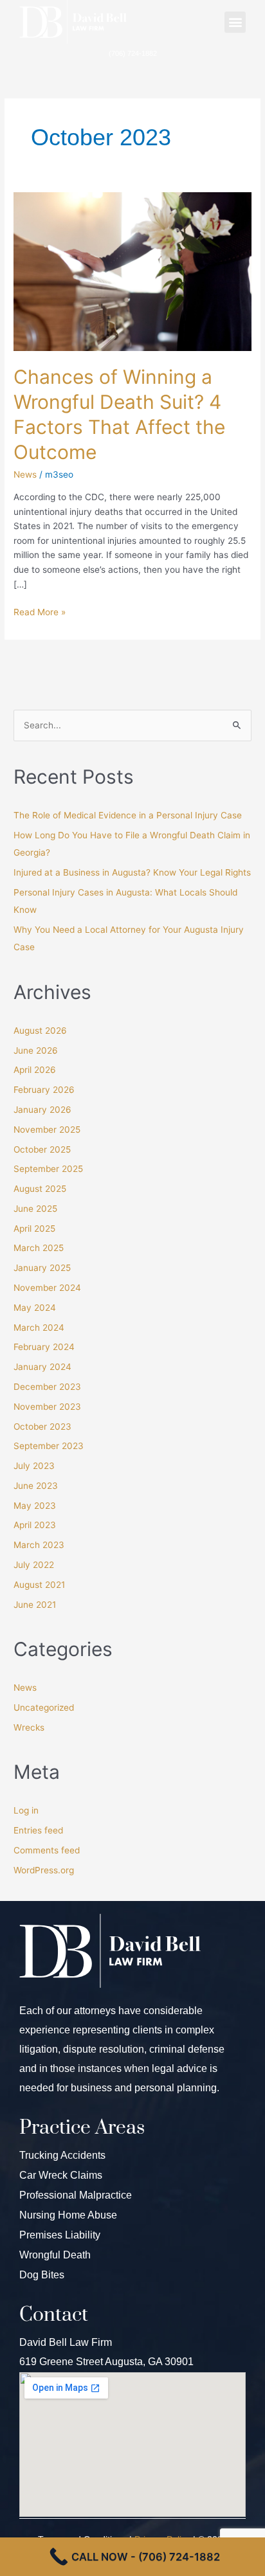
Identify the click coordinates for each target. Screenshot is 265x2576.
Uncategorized (44, 1707)
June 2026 (36, 1050)
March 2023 (39, 1545)
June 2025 (35, 1209)
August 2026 (40, 1031)
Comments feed (47, 1850)
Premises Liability (60, 2235)
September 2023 (49, 1446)
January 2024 (42, 1367)
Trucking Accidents (62, 2155)
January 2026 (42, 1110)
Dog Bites (42, 2275)
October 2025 (42, 1149)
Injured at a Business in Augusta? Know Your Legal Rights (132, 872)
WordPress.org (44, 1870)
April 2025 (34, 1229)
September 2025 (48, 1169)
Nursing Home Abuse (68, 2215)
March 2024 (39, 1328)
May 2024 (35, 1308)
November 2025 (47, 1130)
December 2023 (47, 1387)
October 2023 (42, 1427)
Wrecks (29, 1727)
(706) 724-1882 (133, 53)
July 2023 (34, 1466)
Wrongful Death (55, 2255)
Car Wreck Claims (61, 2175)
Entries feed (38, 1830)
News (25, 474)
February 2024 (44, 1347)
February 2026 (44, 1090)
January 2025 (42, 1268)
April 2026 (35, 1070)
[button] (235, 22)
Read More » (40, 611)
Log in (26, 1810)
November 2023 (47, 1407)
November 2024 (47, 1288)
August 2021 (39, 1585)
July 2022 (34, 1565)
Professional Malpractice (76, 2195)
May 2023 (35, 1506)
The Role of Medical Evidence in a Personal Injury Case (128, 815)
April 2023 (35, 1525)
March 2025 (39, 1248)
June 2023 (36, 1486)
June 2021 (35, 1605)
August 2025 (40, 1189)
